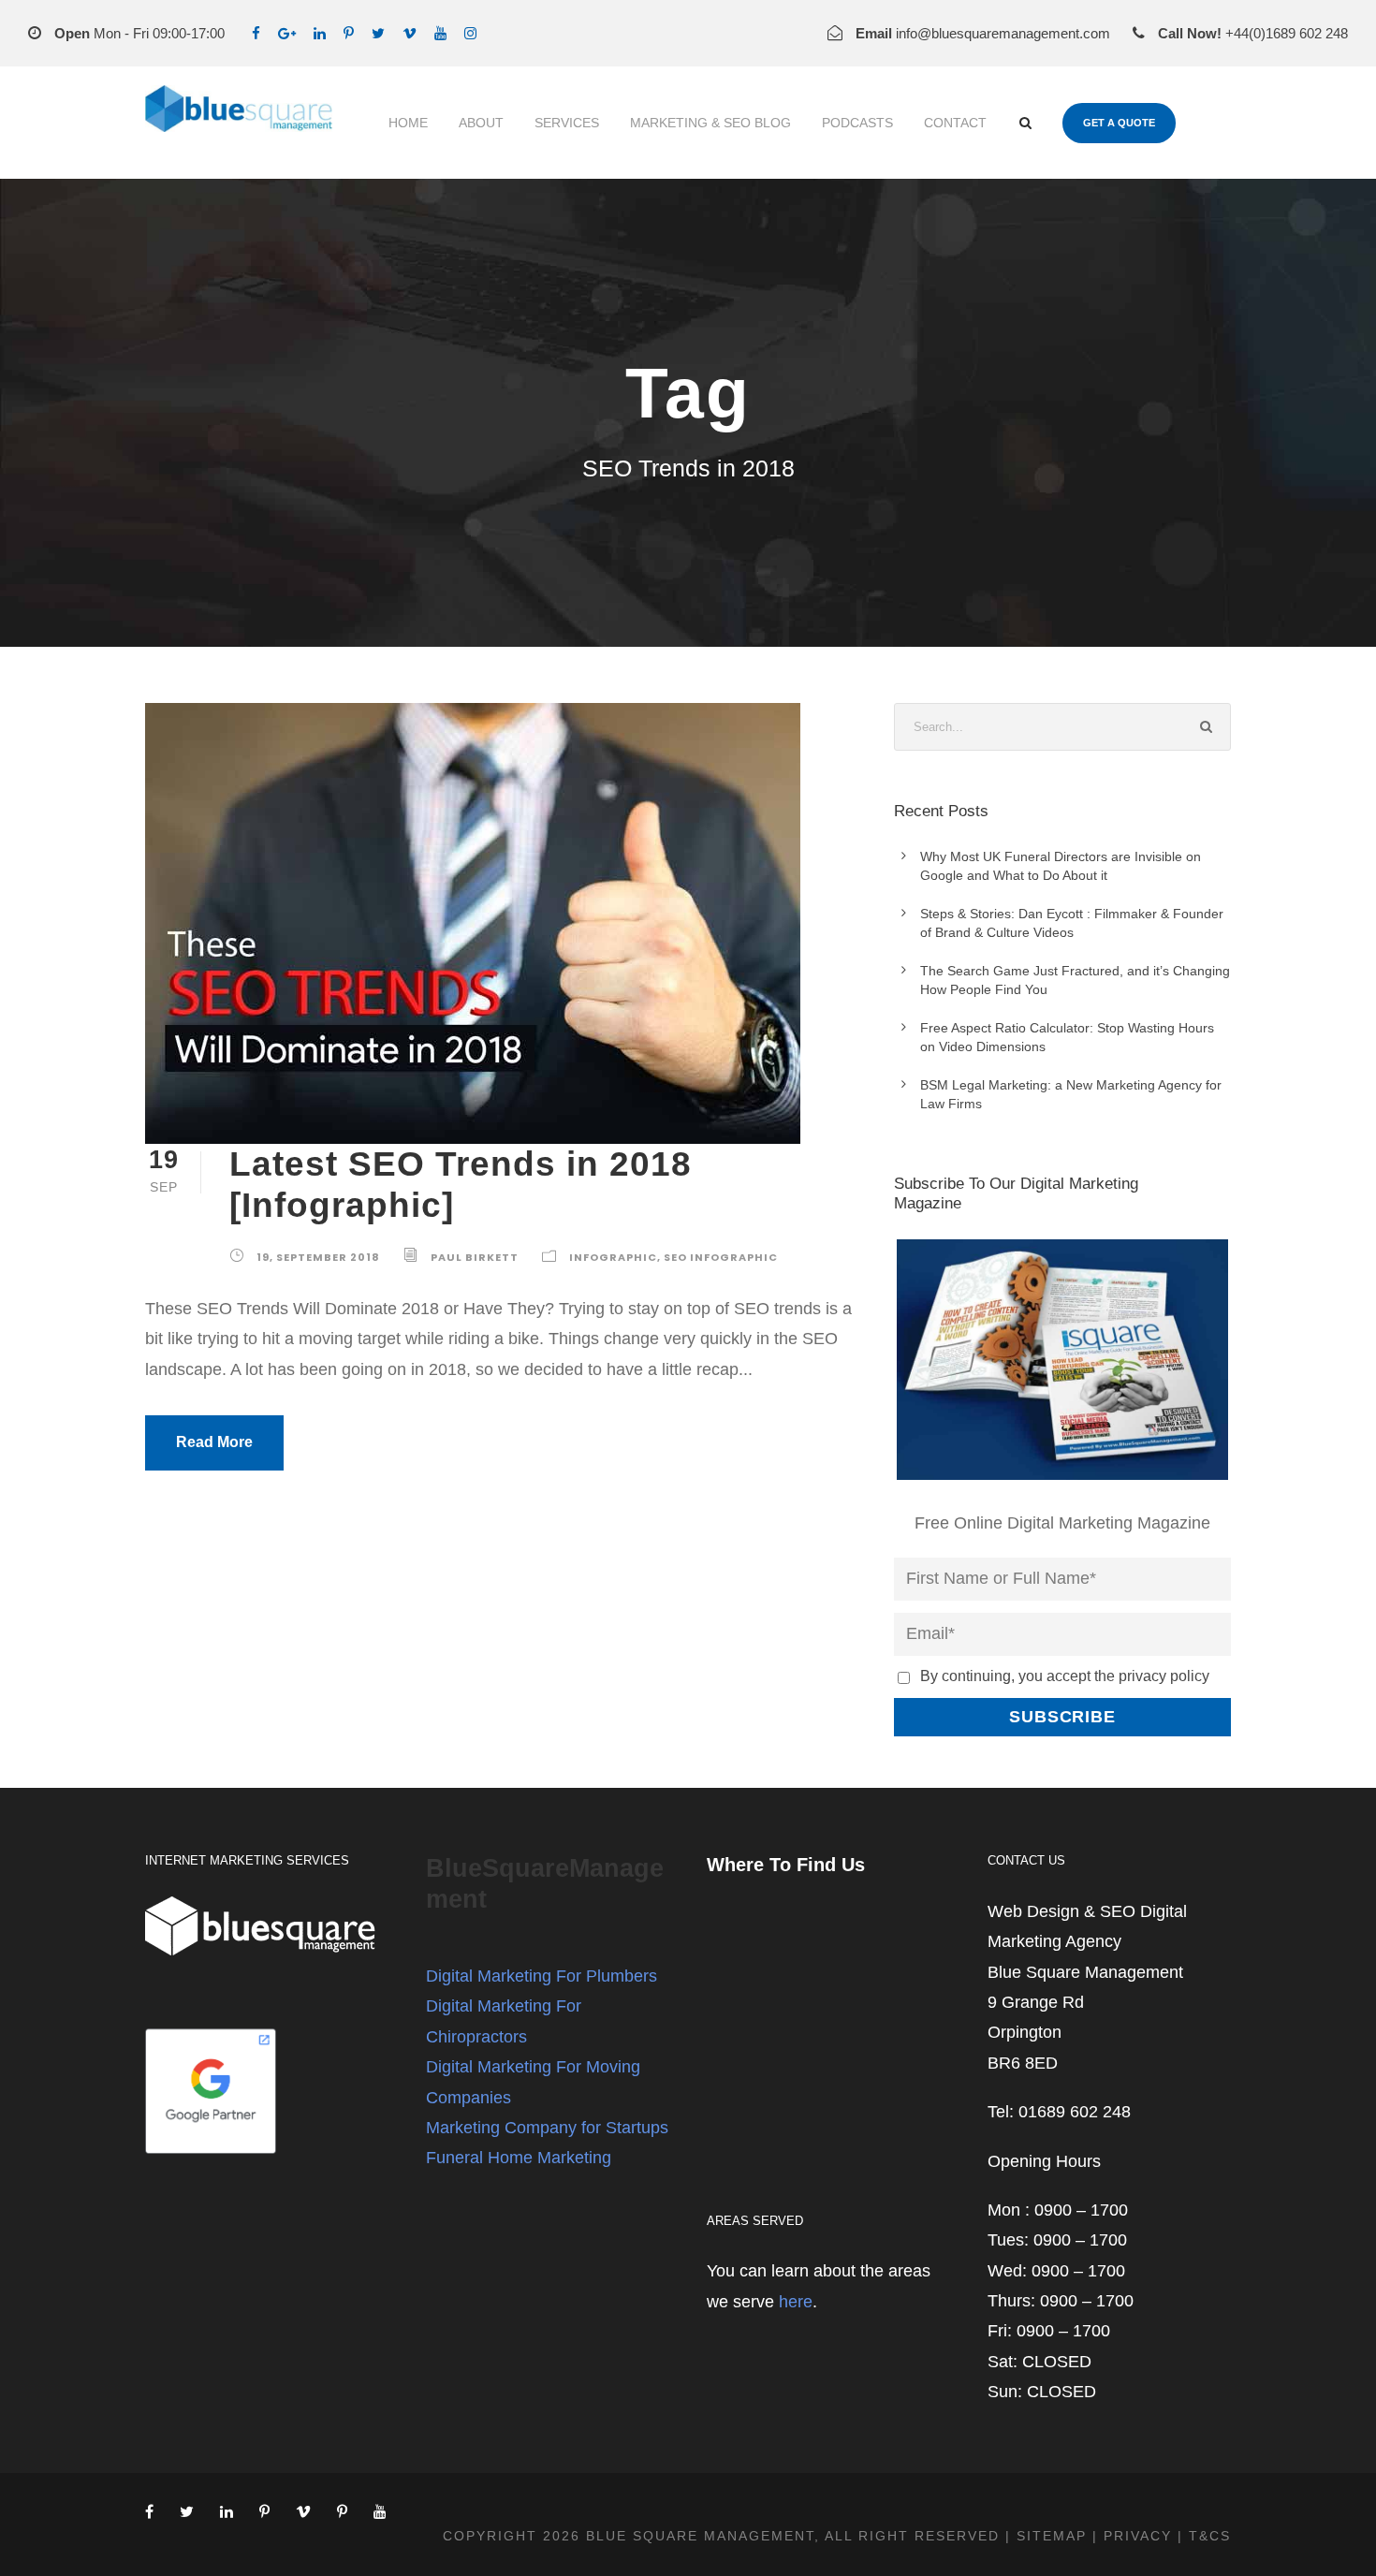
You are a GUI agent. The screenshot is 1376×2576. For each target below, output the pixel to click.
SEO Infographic (721, 1257)
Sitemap (1052, 2536)
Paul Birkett (475, 1257)
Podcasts (857, 123)
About (481, 123)
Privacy (1138, 2536)
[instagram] (470, 33)
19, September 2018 (318, 1257)
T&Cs (1210, 2536)
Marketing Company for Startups (547, 2128)
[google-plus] (287, 33)
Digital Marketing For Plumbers (542, 1976)
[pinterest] (349, 33)
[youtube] (440, 33)
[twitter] (378, 33)
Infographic (613, 1257)
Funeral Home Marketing (519, 2158)
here (796, 2302)
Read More (214, 1442)
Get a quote (1119, 123)
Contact (955, 123)
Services (567, 123)
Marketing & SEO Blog (710, 123)
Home (408, 123)
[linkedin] (320, 33)
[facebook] (256, 33)
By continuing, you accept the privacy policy (1065, 1676)
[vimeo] (410, 33)
